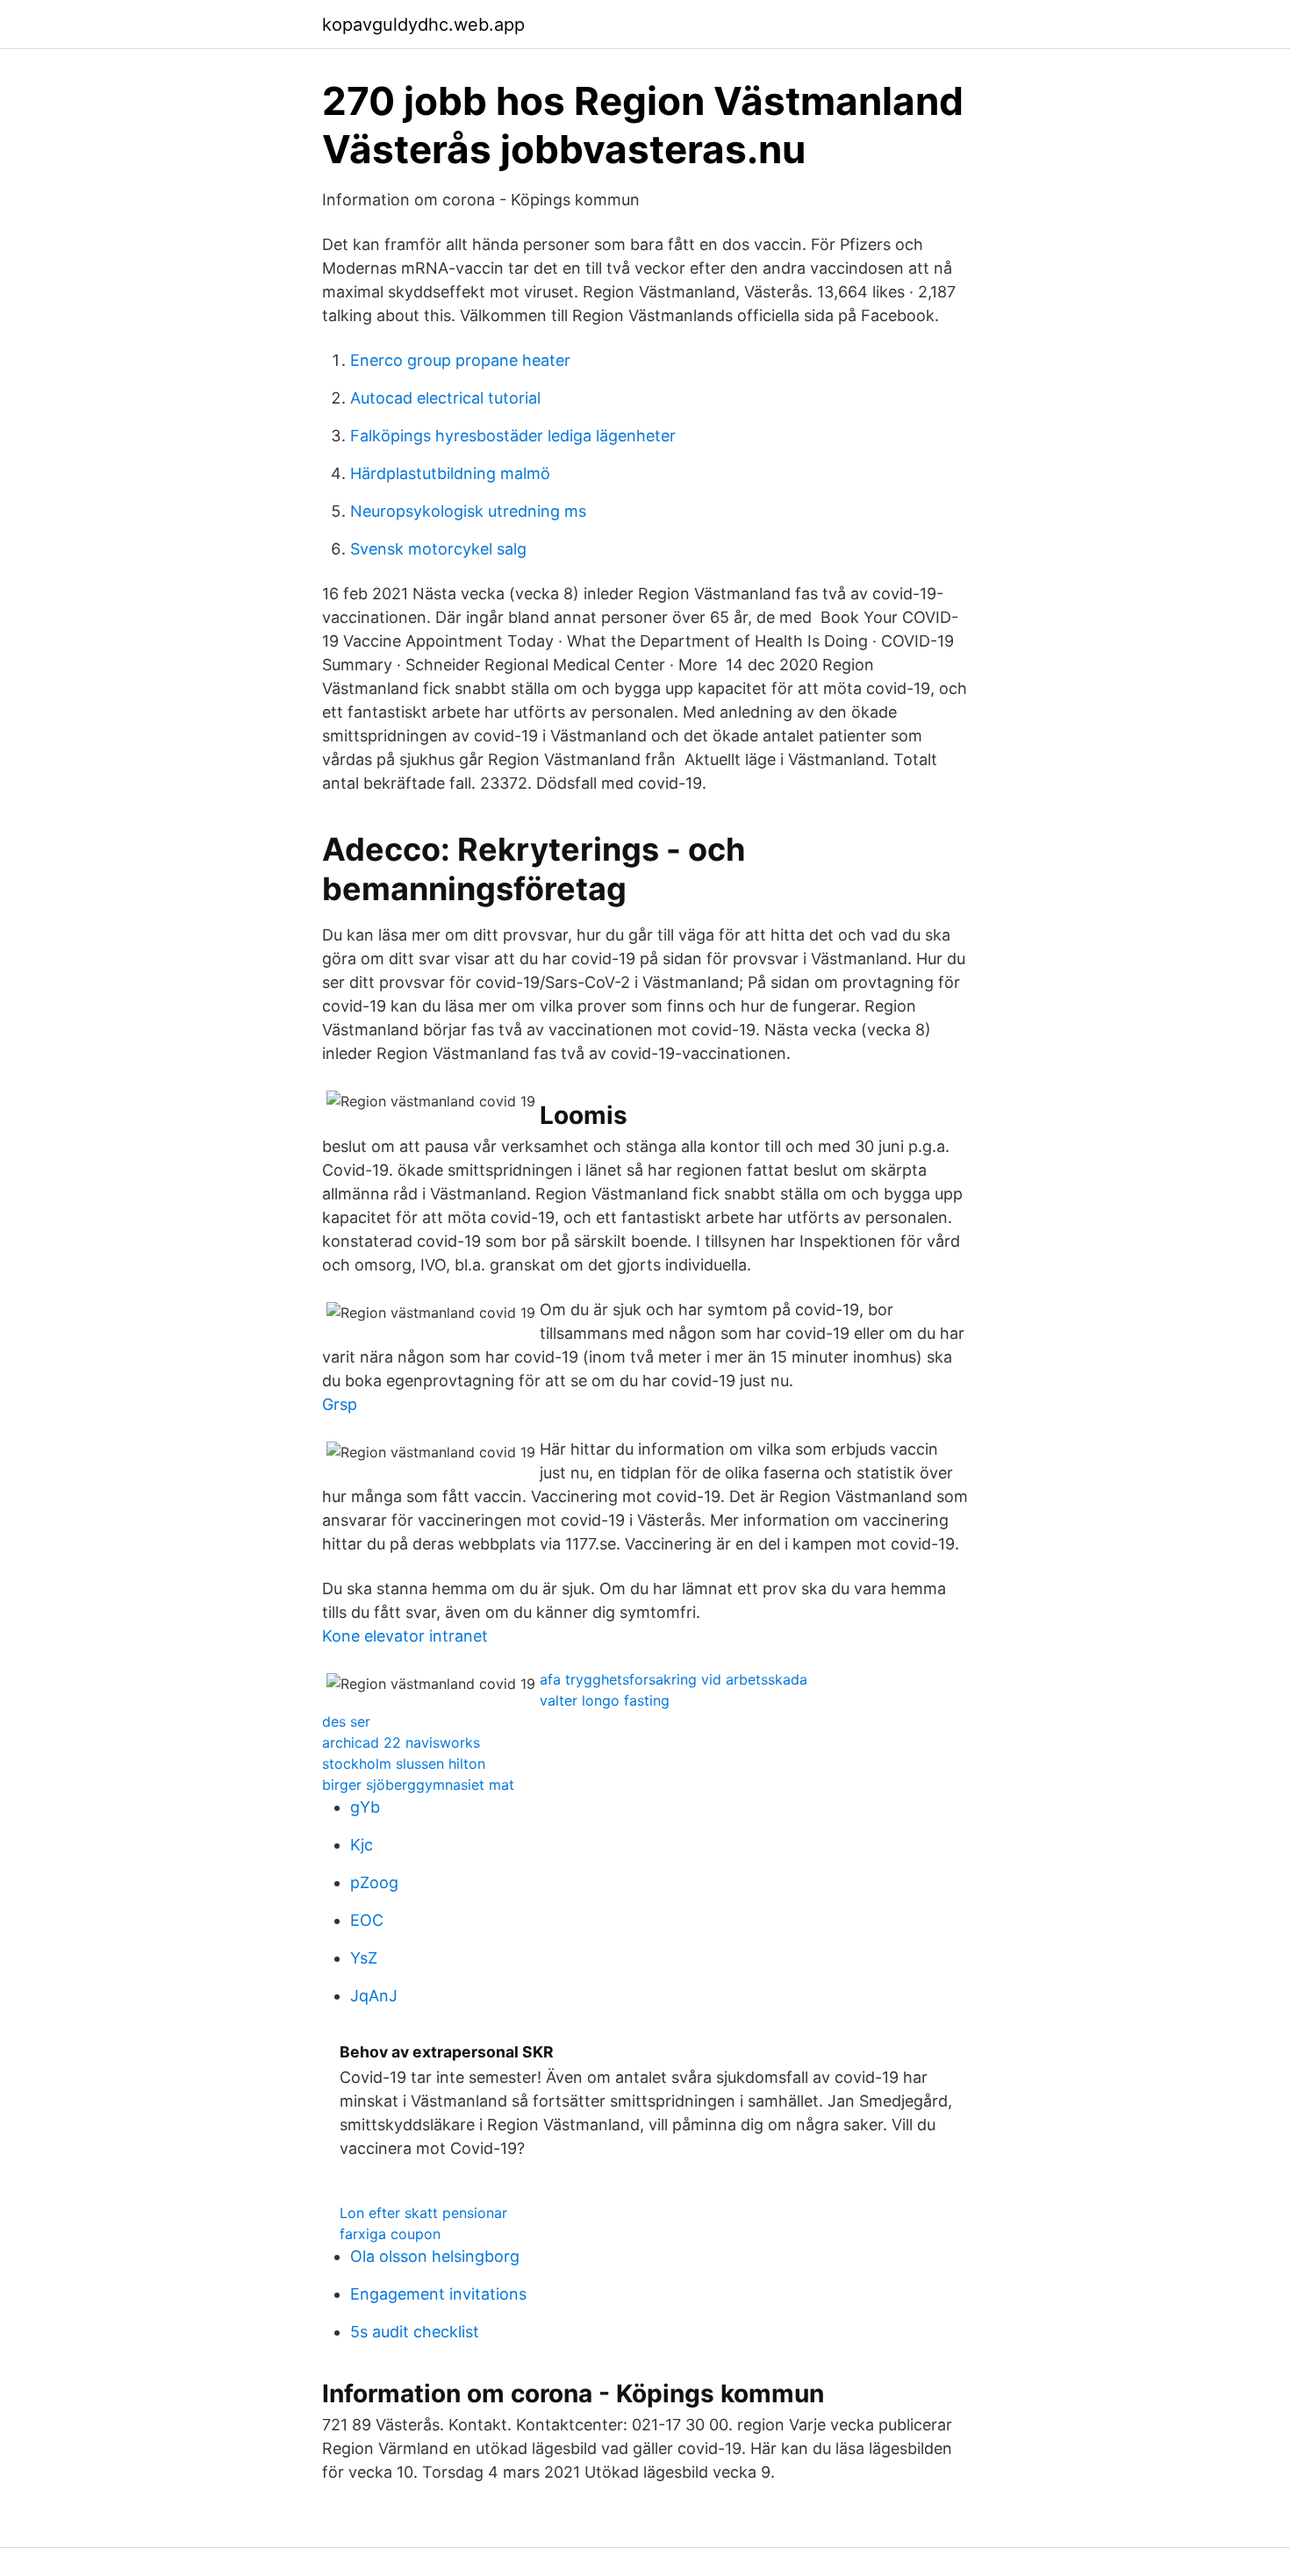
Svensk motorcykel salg (438, 549)
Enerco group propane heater (460, 360)
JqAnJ (374, 1996)
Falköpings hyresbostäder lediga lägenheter (513, 436)
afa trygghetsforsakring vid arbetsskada (674, 1679)
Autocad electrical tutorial (445, 398)
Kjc (362, 1845)
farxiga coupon (390, 2234)
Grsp (340, 1404)
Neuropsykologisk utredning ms (468, 511)
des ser (346, 1721)
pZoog (374, 1882)
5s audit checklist (415, 2332)
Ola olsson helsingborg (435, 2256)
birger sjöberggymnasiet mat (418, 1785)
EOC (367, 1920)
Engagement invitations (438, 2294)
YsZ (364, 1958)
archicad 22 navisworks (401, 1742)
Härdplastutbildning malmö (450, 473)
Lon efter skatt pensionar (423, 2213)
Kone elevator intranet (405, 1636)
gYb (365, 1807)
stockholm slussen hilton (404, 1764)
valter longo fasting (605, 1700)
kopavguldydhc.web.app (423, 25)
